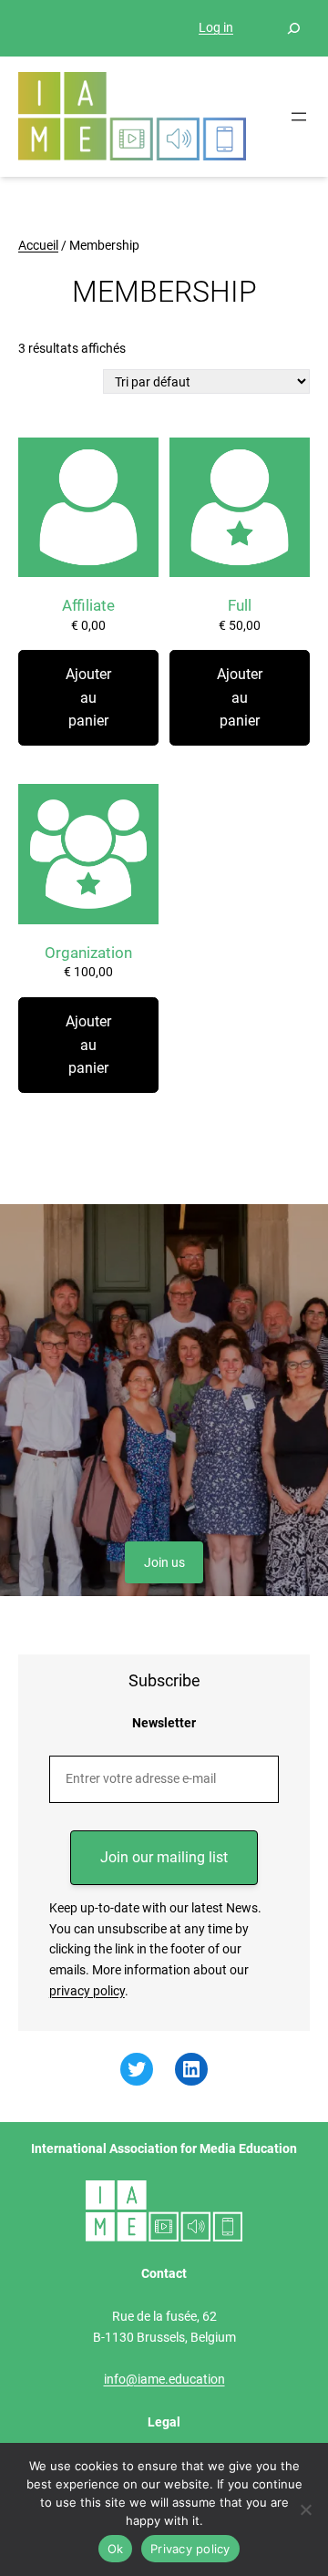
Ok (116, 2549)
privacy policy (87, 1991)
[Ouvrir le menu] (299, 117)
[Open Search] (293, 28)
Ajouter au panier (88, 697)
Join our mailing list (164, 1857)
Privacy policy (190, 2549)
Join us (164, 1562)
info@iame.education (164, 2379)
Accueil (38, 245)
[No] (305, 2509)
